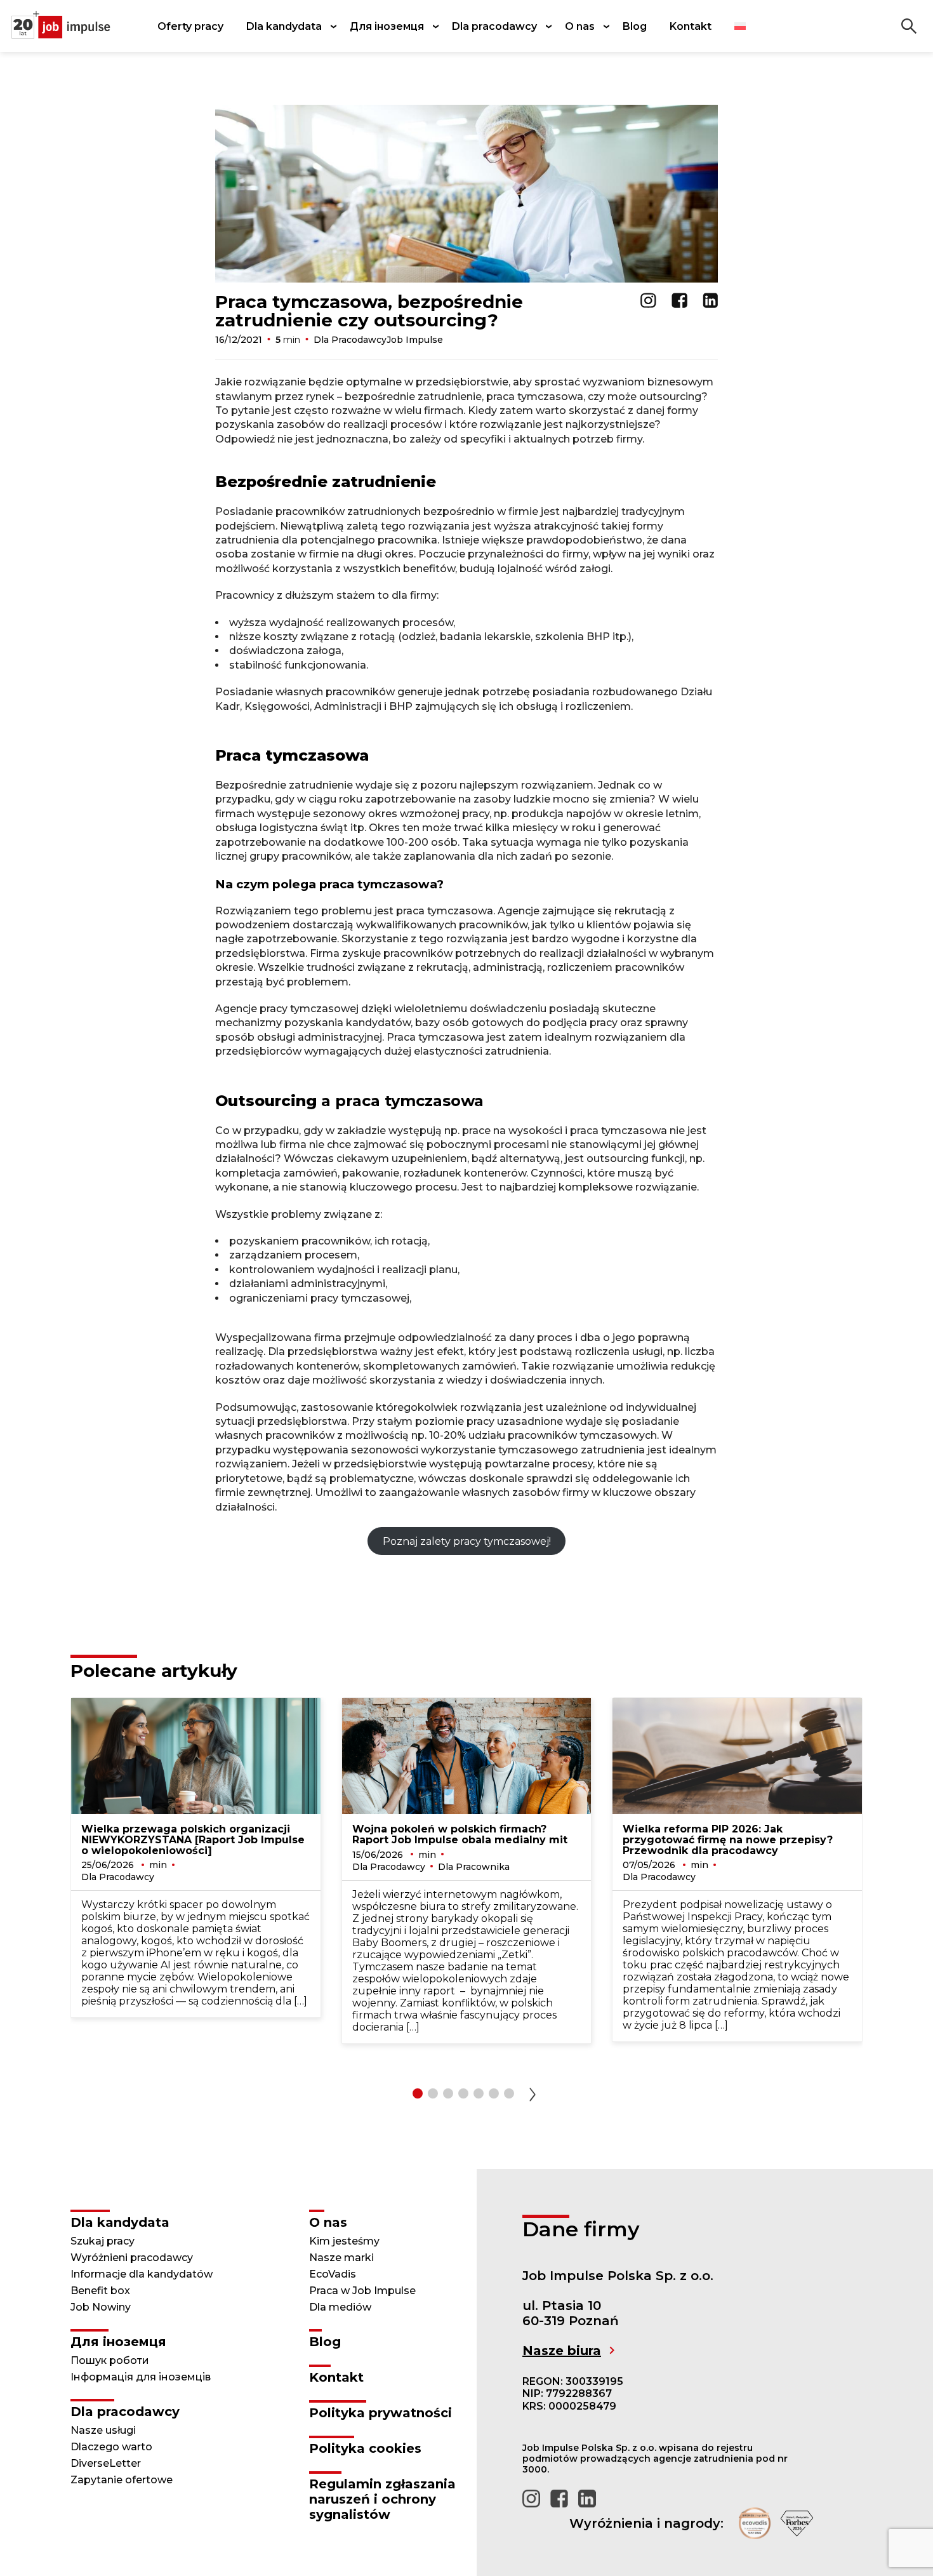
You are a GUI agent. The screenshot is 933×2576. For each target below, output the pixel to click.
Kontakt (691, 26)
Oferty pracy (190, 26)
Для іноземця (387, 26)
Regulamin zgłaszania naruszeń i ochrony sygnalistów (382, 2499)
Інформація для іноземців (141, 2377)
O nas (580, 26)
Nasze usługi (103, 2430)
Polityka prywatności (380, 2413)
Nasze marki (341, 2258)
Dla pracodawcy (494, 26)
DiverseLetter (106, 2463)
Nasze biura (562, 2351)
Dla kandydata (284, 26)
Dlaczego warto (111, 2447)
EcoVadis (333, 2274)
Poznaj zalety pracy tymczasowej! (467, 1541)
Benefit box (100, 2291)
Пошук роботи (110, 2360)
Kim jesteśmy (344, 2241)
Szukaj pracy (103, 2241)
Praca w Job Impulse (362, 2291)
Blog (635, 26)
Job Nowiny (101, 2307)
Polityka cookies (365, 2448)
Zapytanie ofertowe (122, 2480)
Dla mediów (340, 2307)
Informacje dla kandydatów (142, 2274)
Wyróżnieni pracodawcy (132, 2258)
